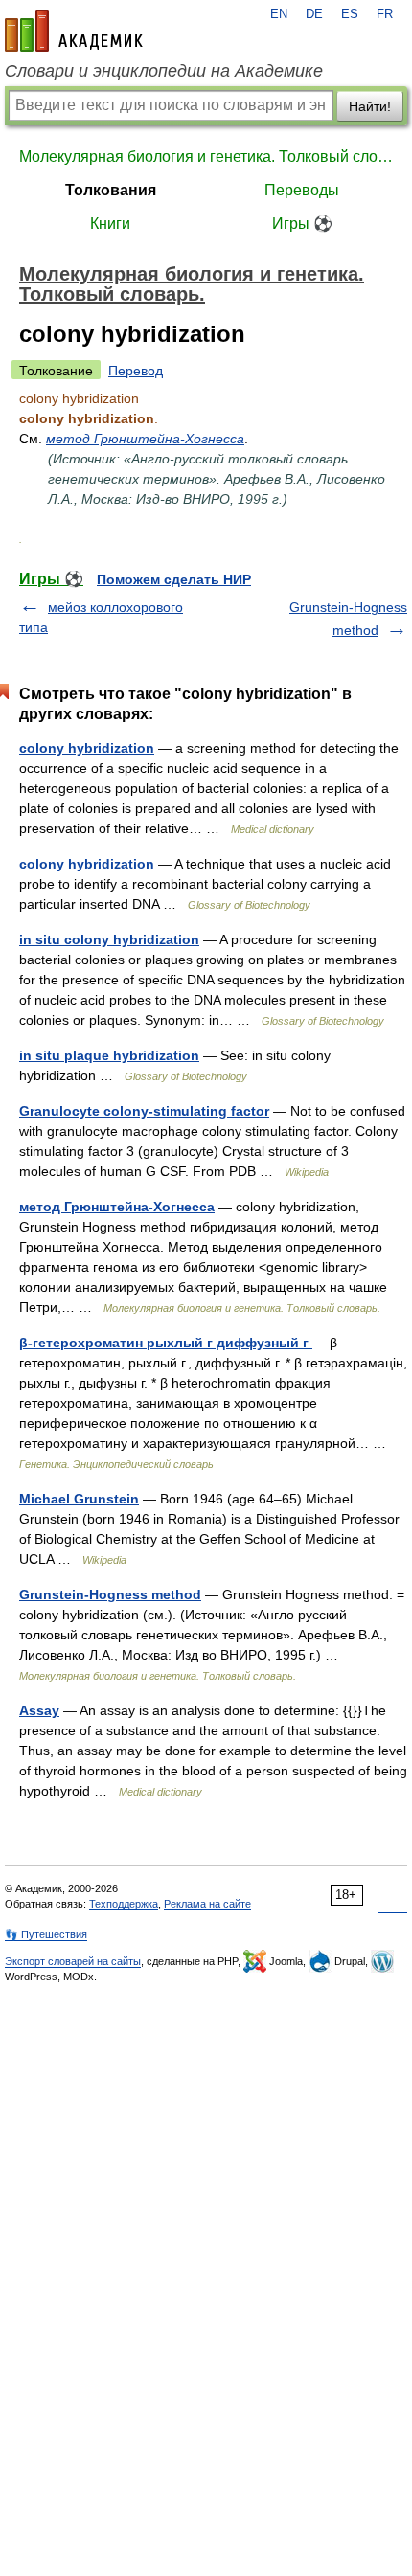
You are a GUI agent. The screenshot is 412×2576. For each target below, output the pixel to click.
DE (314, 14)
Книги (110, 224)
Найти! (370, 106)
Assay (39, 1710)
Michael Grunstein (79, 1499)
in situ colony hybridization (109, 939)
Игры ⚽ (302, 224)
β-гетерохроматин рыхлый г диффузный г (166, 1343)
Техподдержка (124, 1904)
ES (350, 14)
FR (385, 14)
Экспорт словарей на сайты (73, 1961)
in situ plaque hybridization (109, 1055)
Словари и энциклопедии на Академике (164, 71)
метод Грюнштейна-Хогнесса (145, 439)
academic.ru (74, 31)
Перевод (136, 371)
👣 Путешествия (46, 1934)
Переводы (302, 190)
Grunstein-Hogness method (110, 1594)
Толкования (111, 190)
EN (279, 14)
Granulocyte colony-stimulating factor (144, 1111)
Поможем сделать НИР (174, 579)
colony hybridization (87, 748)
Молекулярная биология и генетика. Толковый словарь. (206, 157)
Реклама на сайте (207, 1904)
